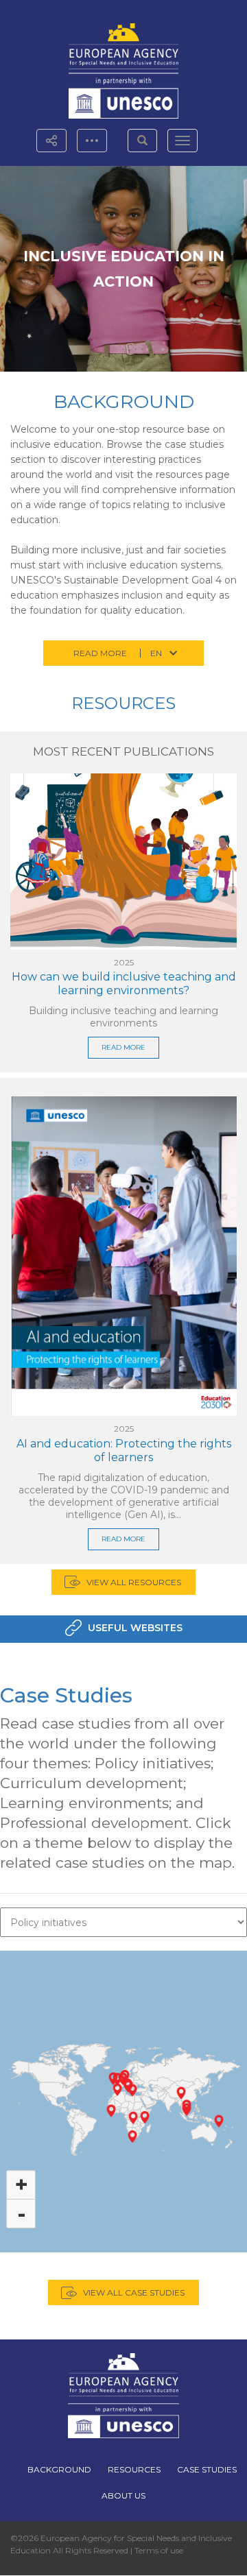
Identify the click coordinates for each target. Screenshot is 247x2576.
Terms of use (159, 2550)
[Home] (123, 46)
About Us (123, 2495)
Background (124, 401)
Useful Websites (135, 1628)
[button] (142, 141)
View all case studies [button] (134, 2292)
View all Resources (134, 1582)
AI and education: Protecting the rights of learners (124, 1450)
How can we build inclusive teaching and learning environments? (124, 984)
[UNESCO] (123, 96)
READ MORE (123, 1047)
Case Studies (66, 1695)
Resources (123, 703)
